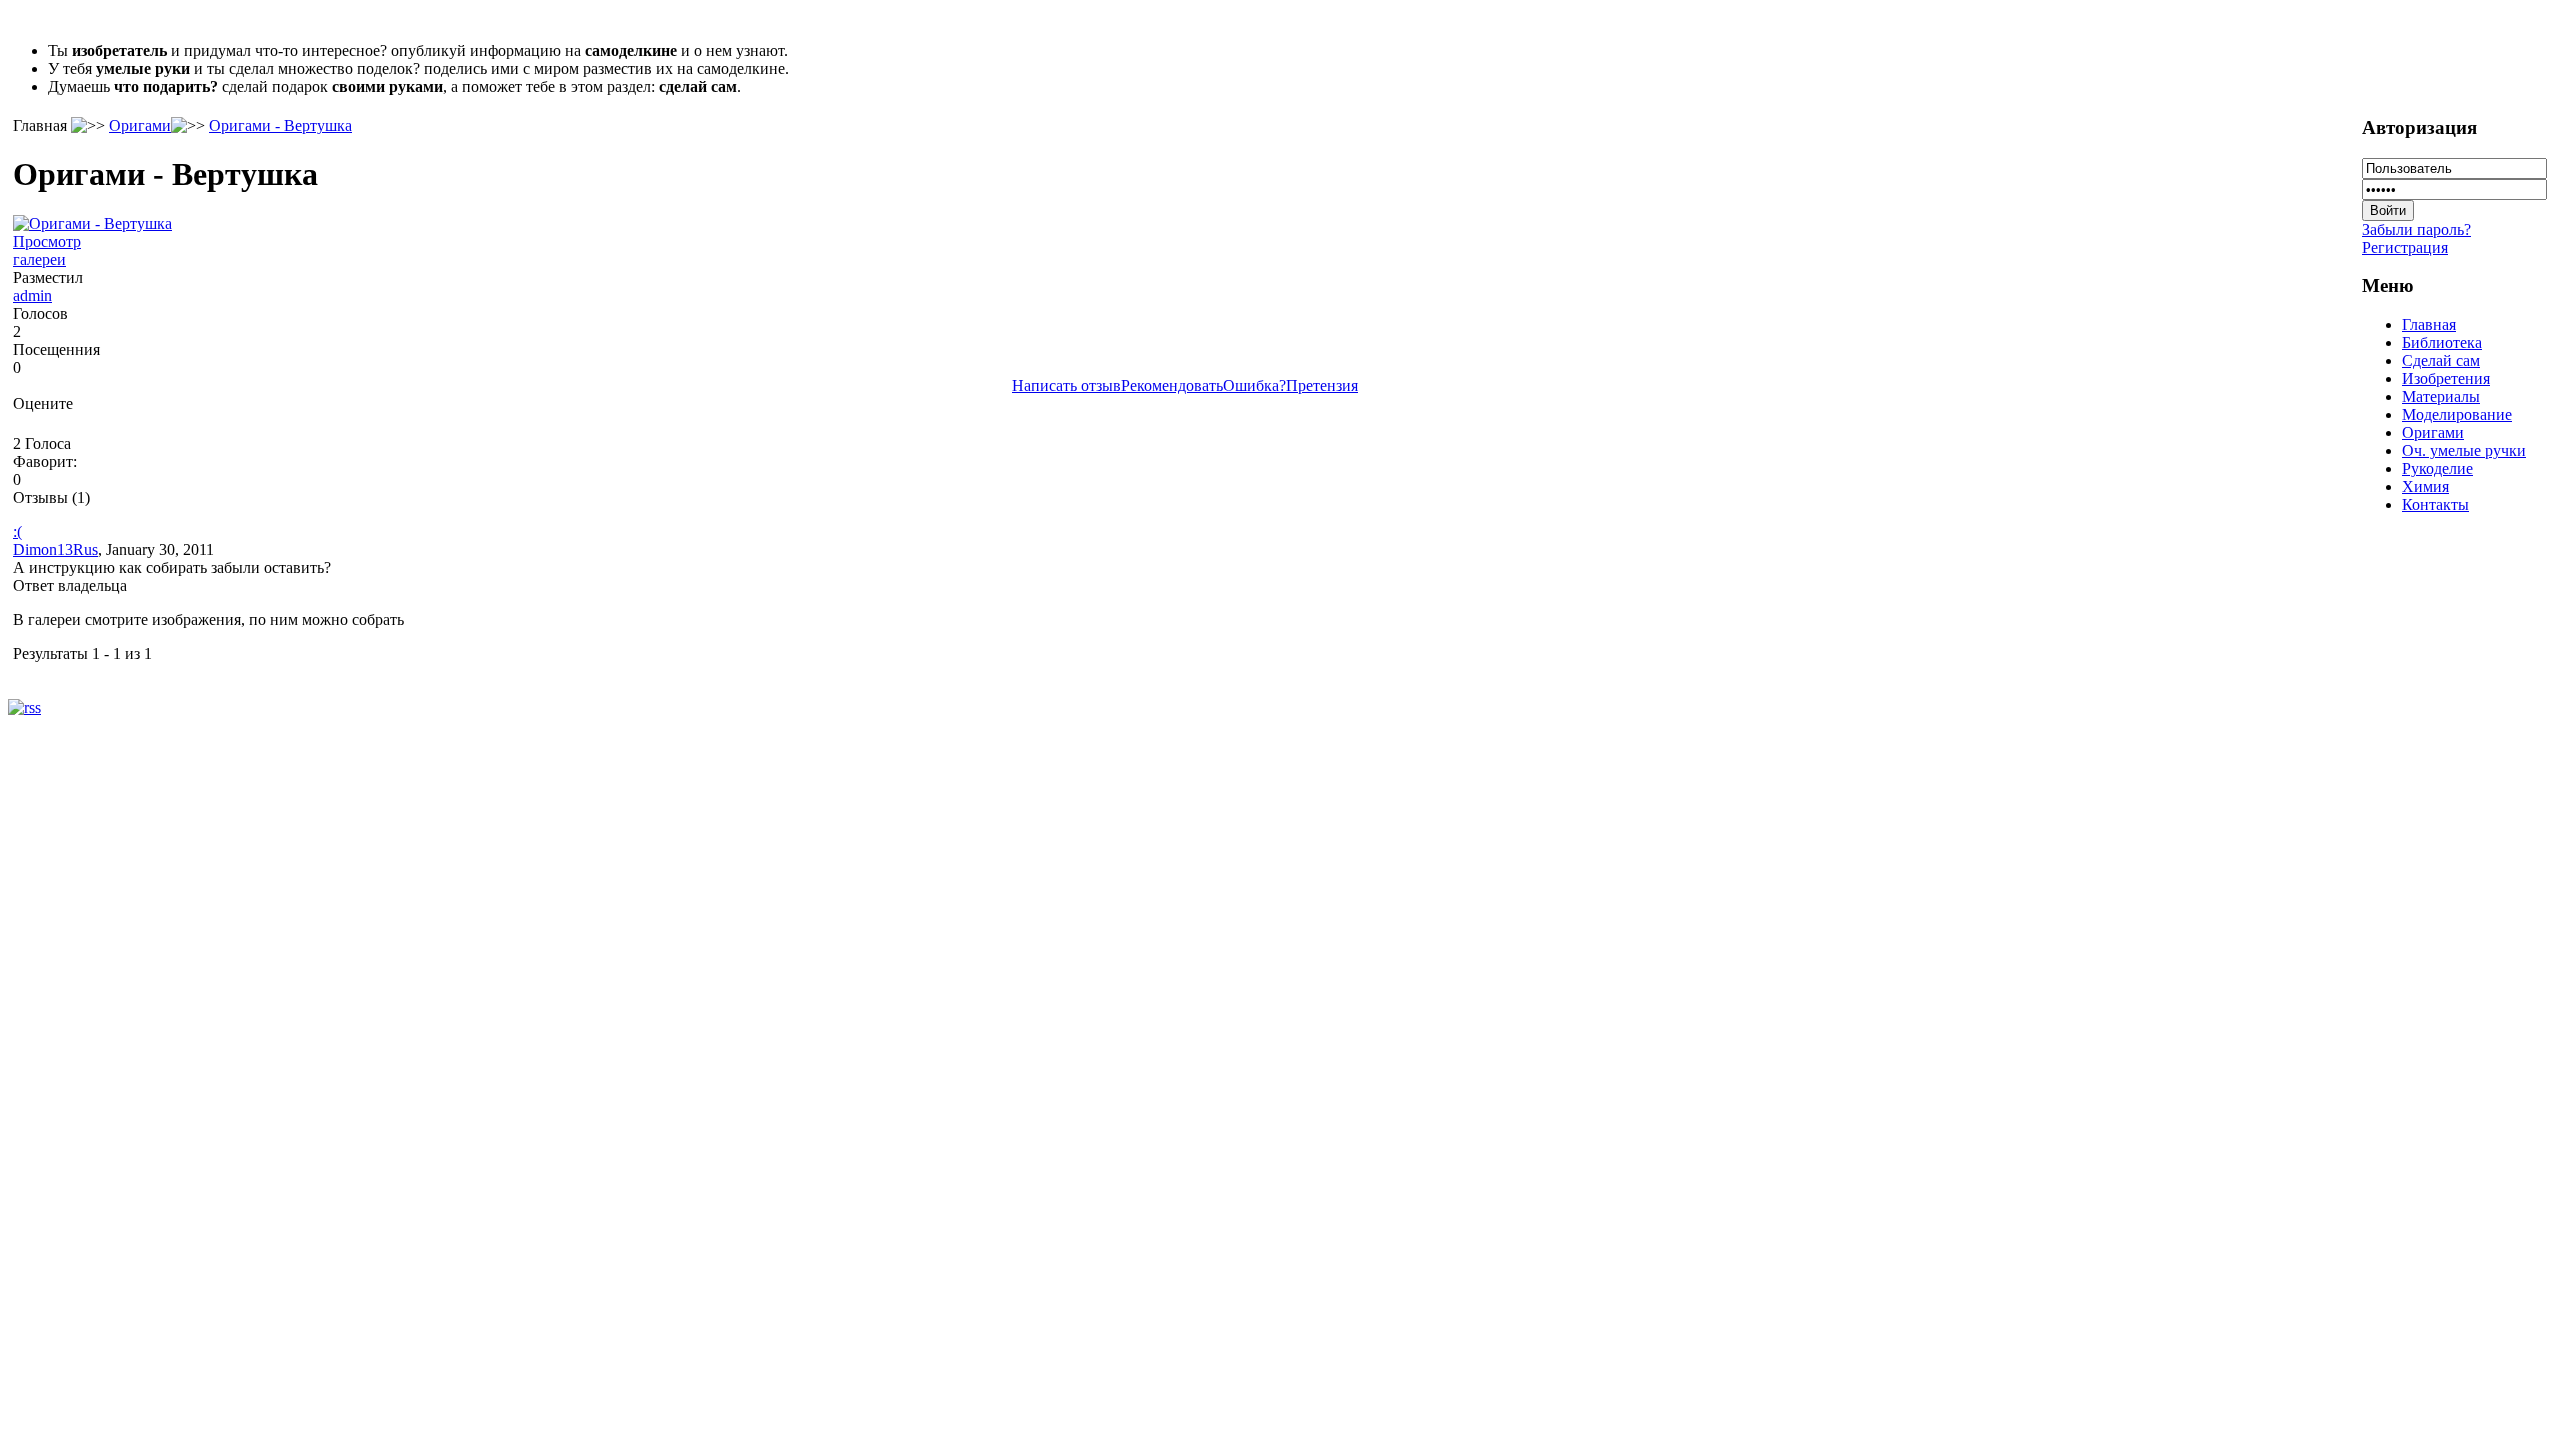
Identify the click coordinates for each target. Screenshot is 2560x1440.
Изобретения (2446, 378)
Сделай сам (2441, 360)
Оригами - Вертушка (280, 125)
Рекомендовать (1172, 385)
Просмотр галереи (47, 250)
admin (32, 295)
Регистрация (2405, 247)
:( (17, 531)
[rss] (24, 707)
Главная (2429, 324)
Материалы (2441, 396)
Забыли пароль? (2416, 229)
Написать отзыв (1066, 385)
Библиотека (2442, 342)
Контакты (2435, 504)
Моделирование (2457, 414)
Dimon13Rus (55, 549)
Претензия (1322, 385)
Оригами (140, 125)
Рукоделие (2437, 468)
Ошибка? (1254, 385)
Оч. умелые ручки (2464, 450)
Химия (2425, 486)
